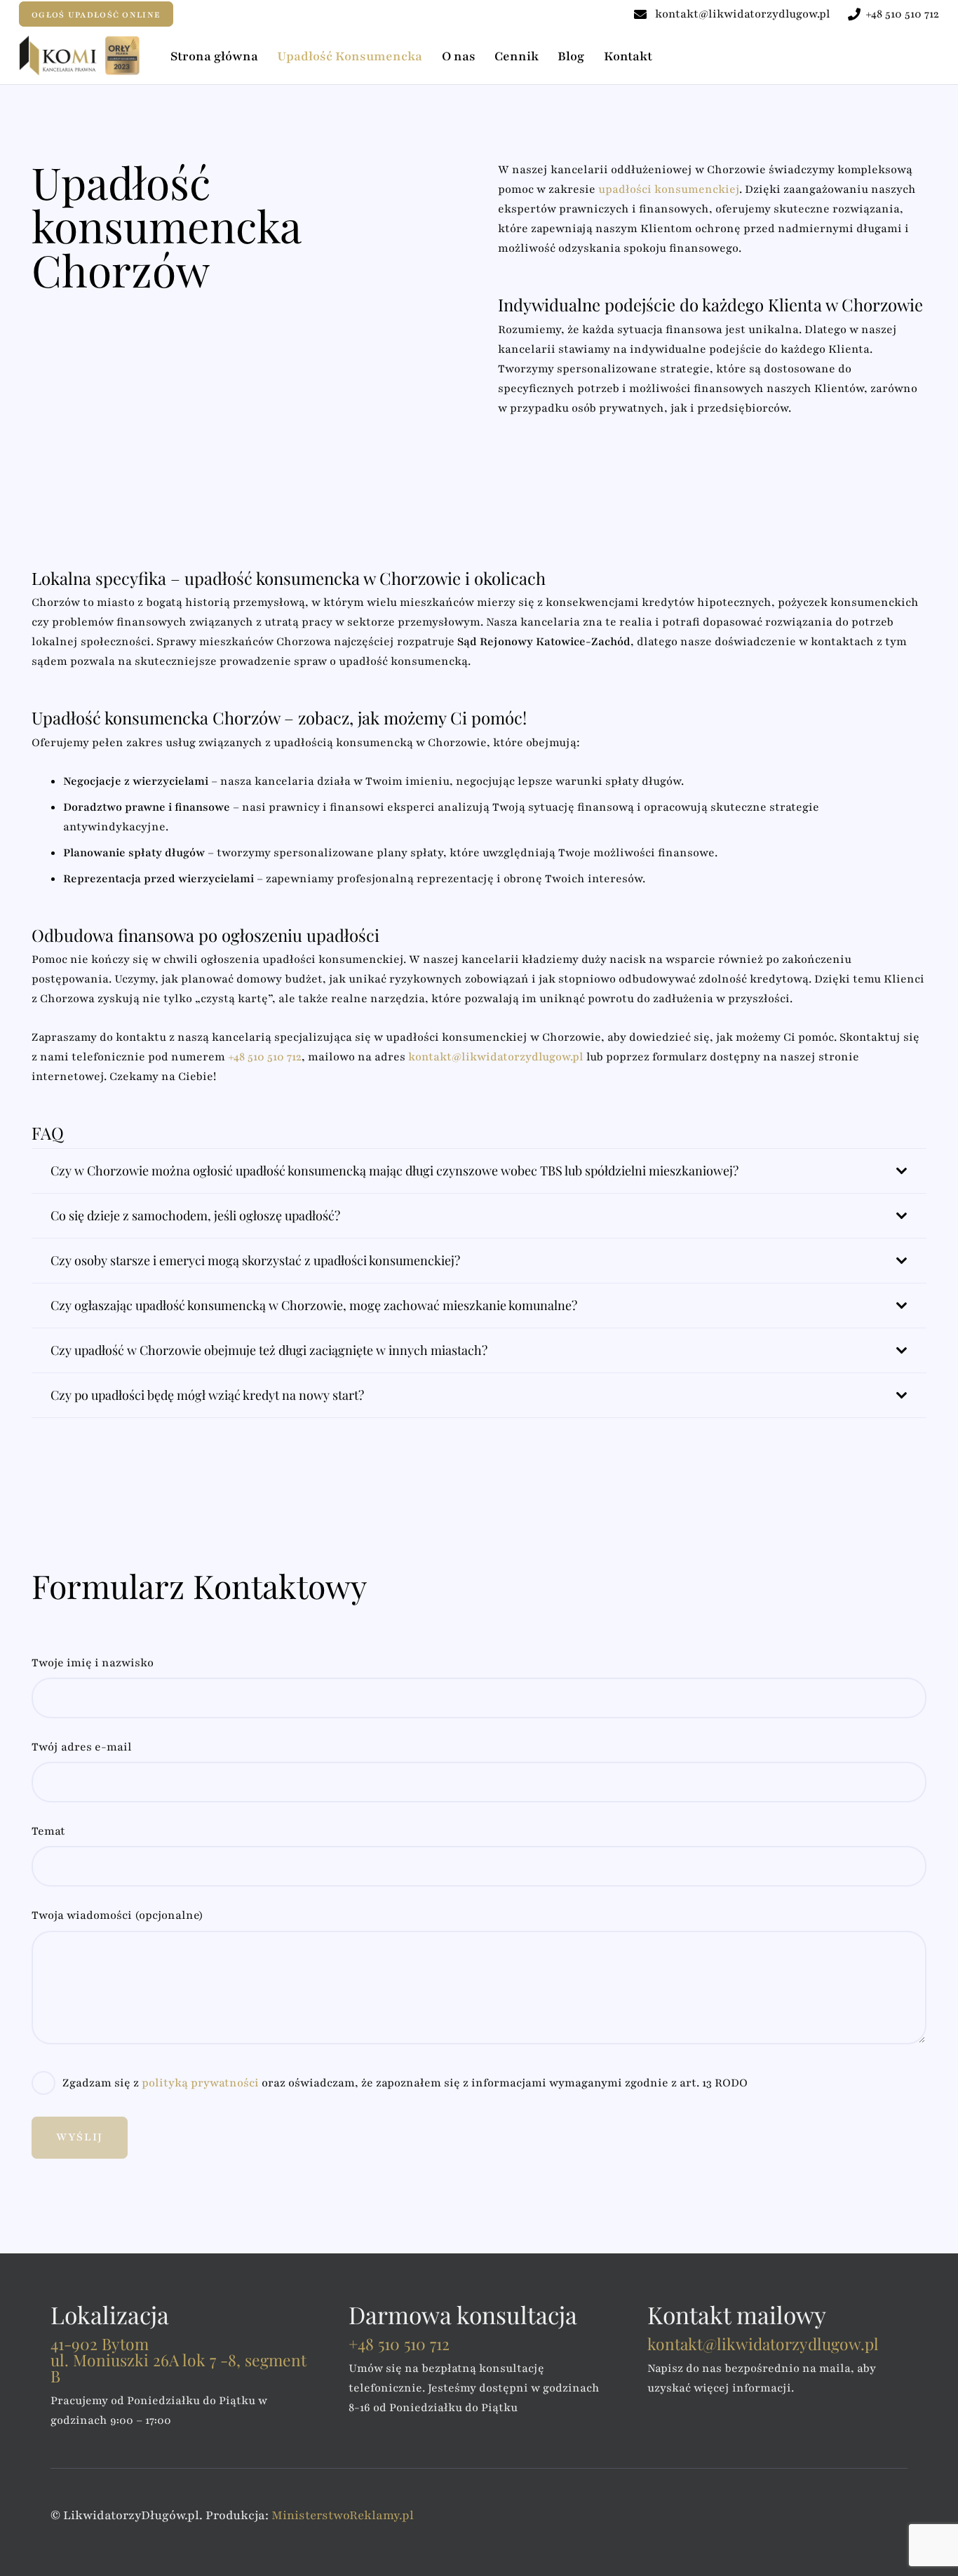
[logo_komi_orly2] (81, 55)
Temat (48, 1831)
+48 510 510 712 (265, 1057)
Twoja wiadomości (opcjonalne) (117, 1915)
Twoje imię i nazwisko (93, 1663)
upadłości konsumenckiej (669, 189)
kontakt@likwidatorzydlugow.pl (496, 1057)
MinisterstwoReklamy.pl (343, 2515)
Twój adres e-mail (82, 1747)
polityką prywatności (202, 2083)
